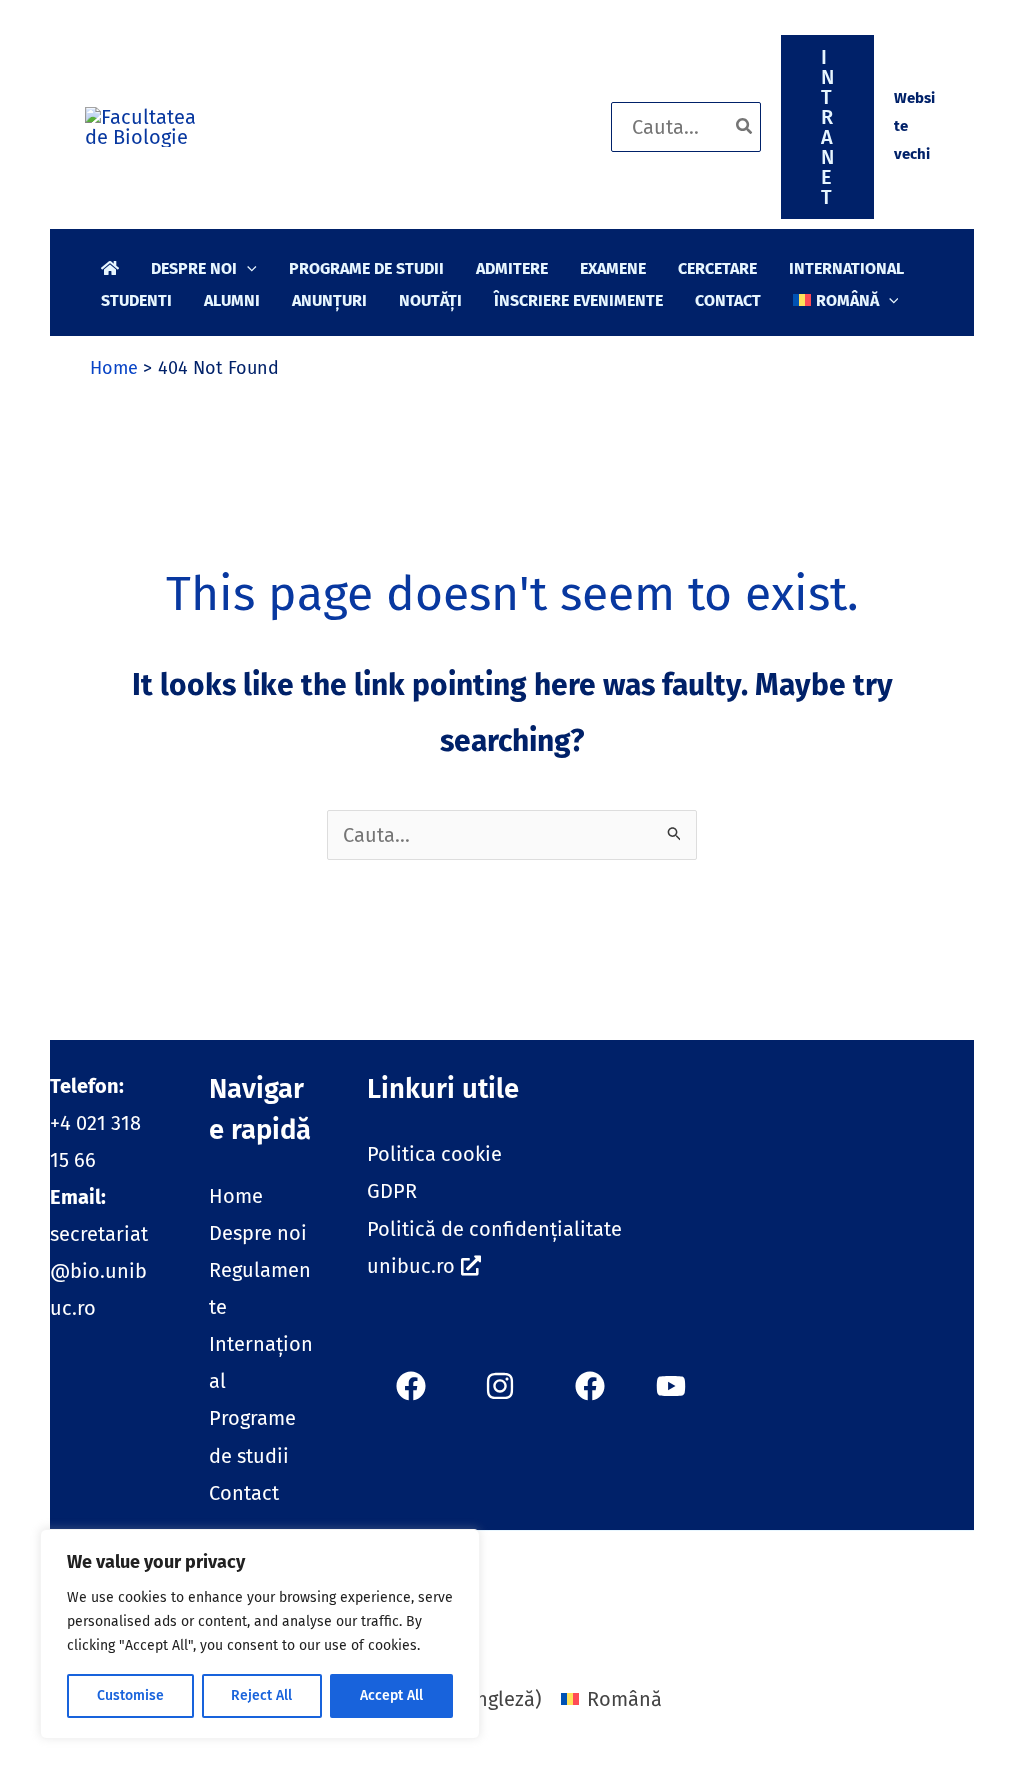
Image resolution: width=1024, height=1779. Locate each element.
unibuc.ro (411, 1266)
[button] (827, 127)
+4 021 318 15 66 (95, 1123)
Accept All (391, 1695)
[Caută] (745, 127)
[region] (260, 1634)
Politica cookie (434, 1154)
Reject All (261, 1695)
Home (236, 1196)
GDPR (392, 1191)
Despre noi (258, 1233)
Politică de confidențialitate (494, 1229)
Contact (244, 1493)
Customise (130, 1695)
